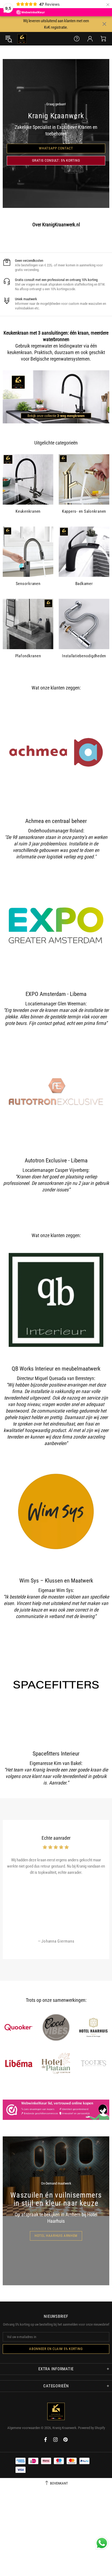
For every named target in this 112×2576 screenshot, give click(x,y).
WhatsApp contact (56, 148)
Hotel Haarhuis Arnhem (56, 2236)
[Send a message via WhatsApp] (102, 2543)
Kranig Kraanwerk (22, 39)
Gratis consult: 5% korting (56, 160)
